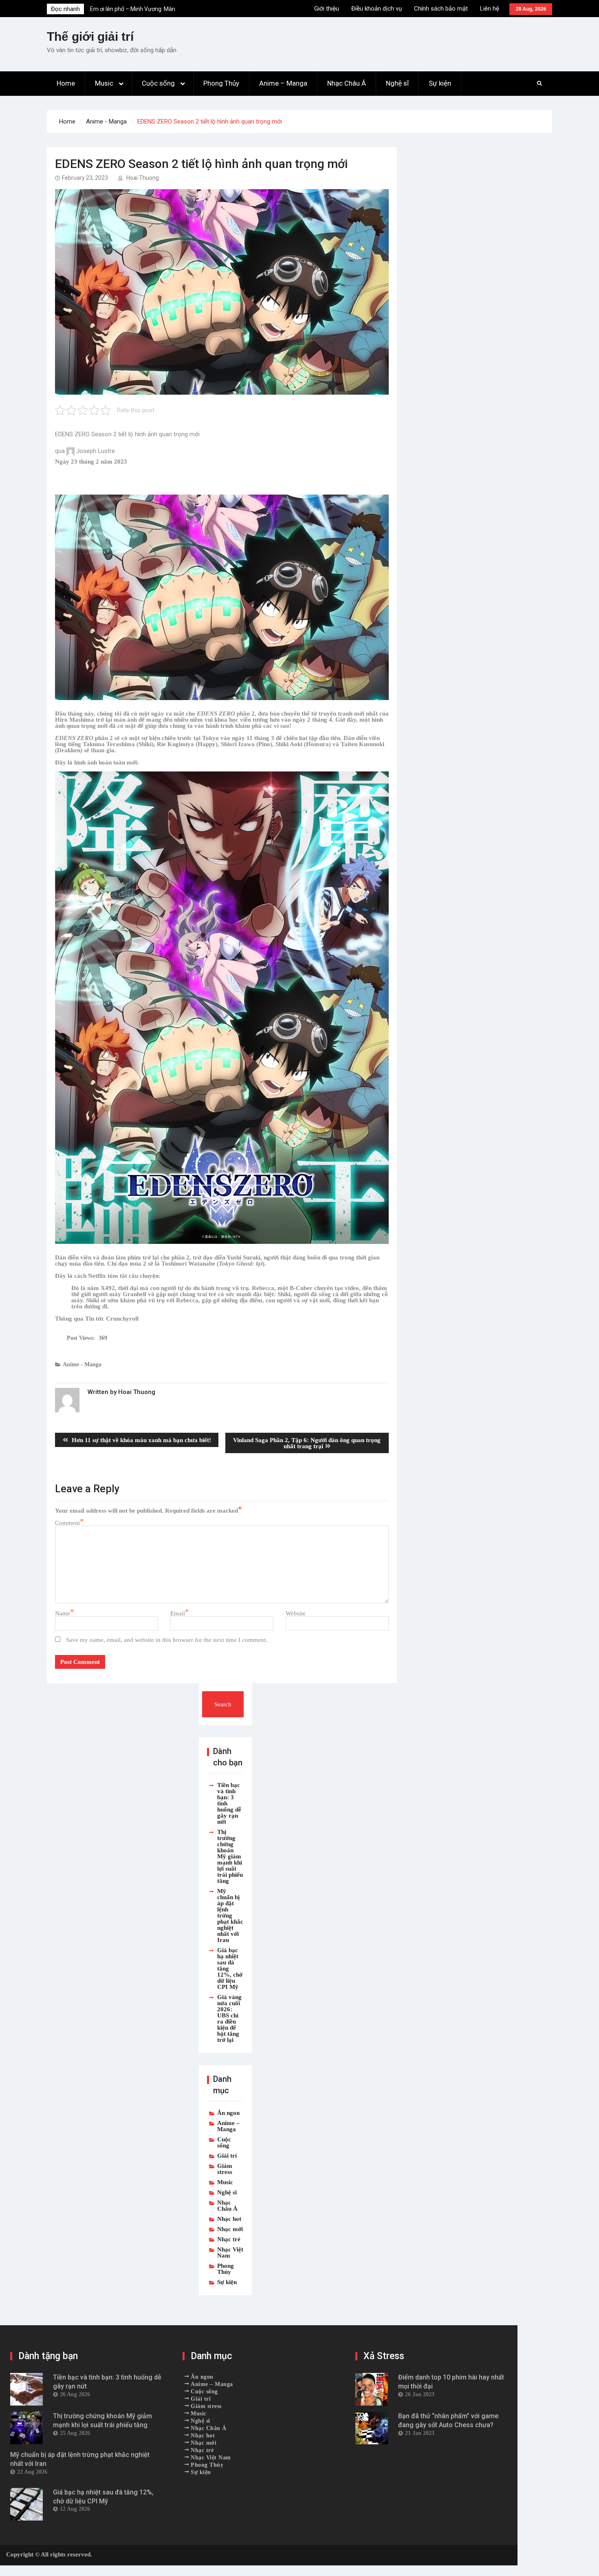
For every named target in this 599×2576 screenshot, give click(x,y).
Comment (67, 1523)
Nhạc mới (230, 2229)
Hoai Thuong (143, 178)
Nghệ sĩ (397, 83)
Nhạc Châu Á (347, 83)
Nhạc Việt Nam (230, 2252)
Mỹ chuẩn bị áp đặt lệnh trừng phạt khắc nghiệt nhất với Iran (230, 1915)
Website (296, 1613)
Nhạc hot (229, 2219)
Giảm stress (225, 2169)
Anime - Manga (82, 1364)
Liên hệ (490, 9)
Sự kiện (440, 83)
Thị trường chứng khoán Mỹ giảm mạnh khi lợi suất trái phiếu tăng (230, 1856)
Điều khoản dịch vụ (377, 9)
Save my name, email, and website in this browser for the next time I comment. (167, 1640)
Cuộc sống (158, 83)
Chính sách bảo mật (441, 9)
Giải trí (227, 2155)
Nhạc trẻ (229, 2239)
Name (63, 1613)
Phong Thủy (221, 83)
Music (104, 83)
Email (178, 1613)
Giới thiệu (327, 9)
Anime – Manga (283, 83)
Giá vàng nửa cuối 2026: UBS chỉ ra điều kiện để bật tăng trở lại (229, 2018)
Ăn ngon (228, 2113)
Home (66, 83)
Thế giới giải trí (90, 36)
